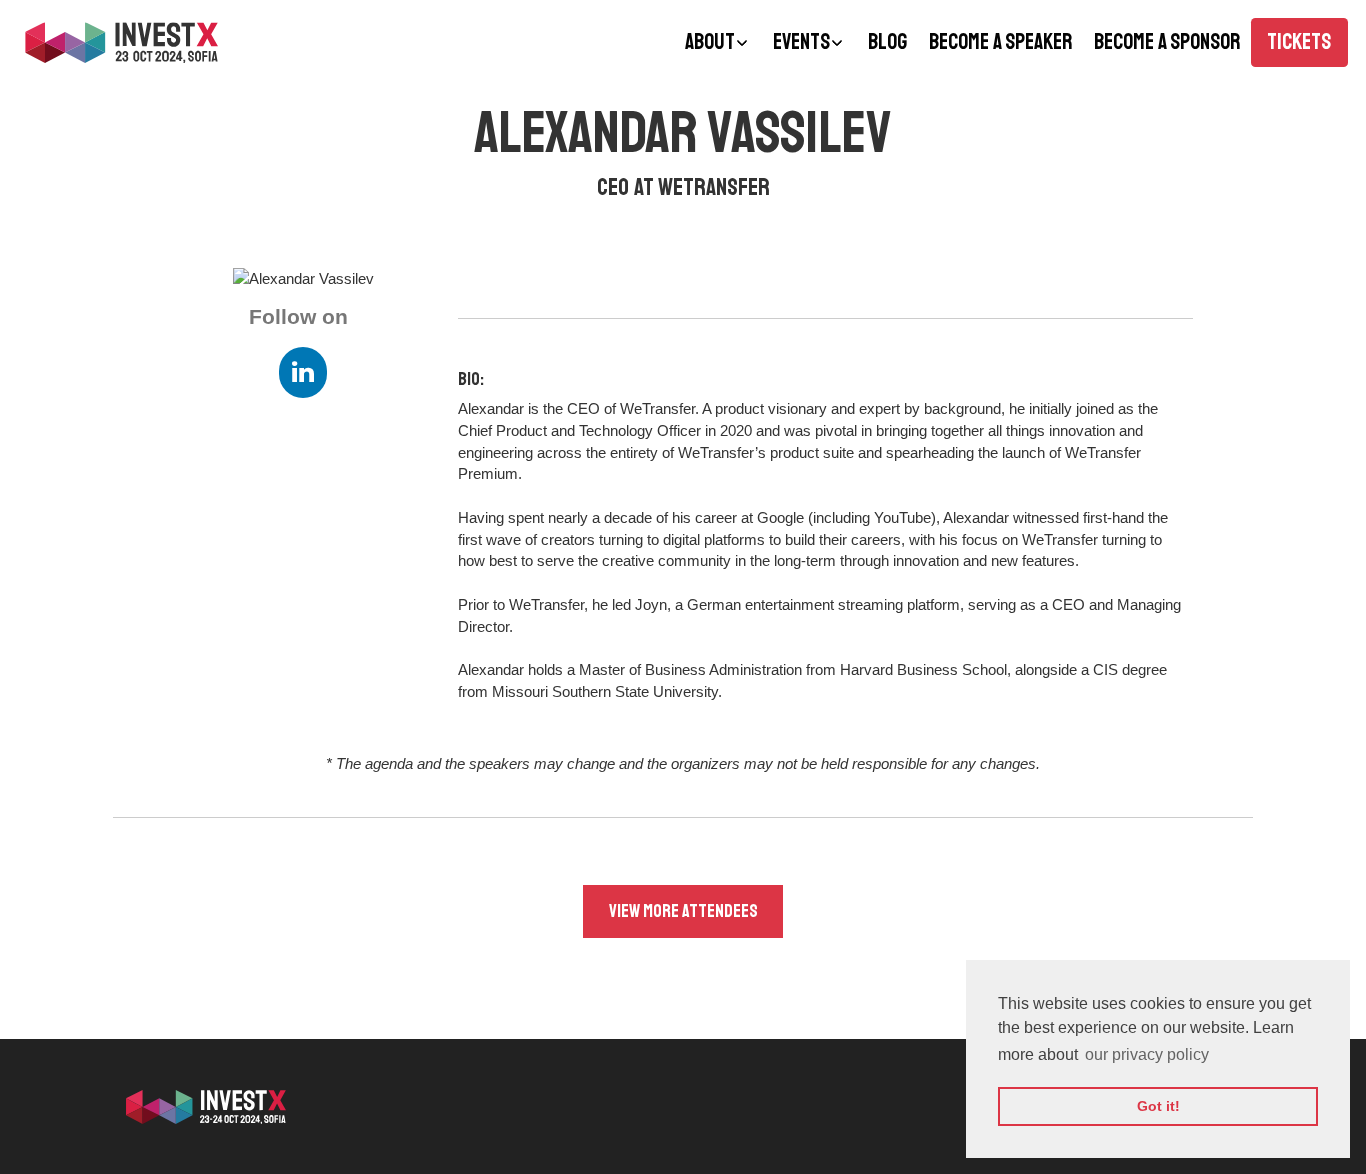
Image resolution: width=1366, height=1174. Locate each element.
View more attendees (683, 911)
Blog (887, 42)
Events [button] (801, 42)
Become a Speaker (1000, 42)
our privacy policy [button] (1147, 1054)
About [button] (710, 42)
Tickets (1299, 42)
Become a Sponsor (1167, 42)
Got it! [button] (1158, 1106)
